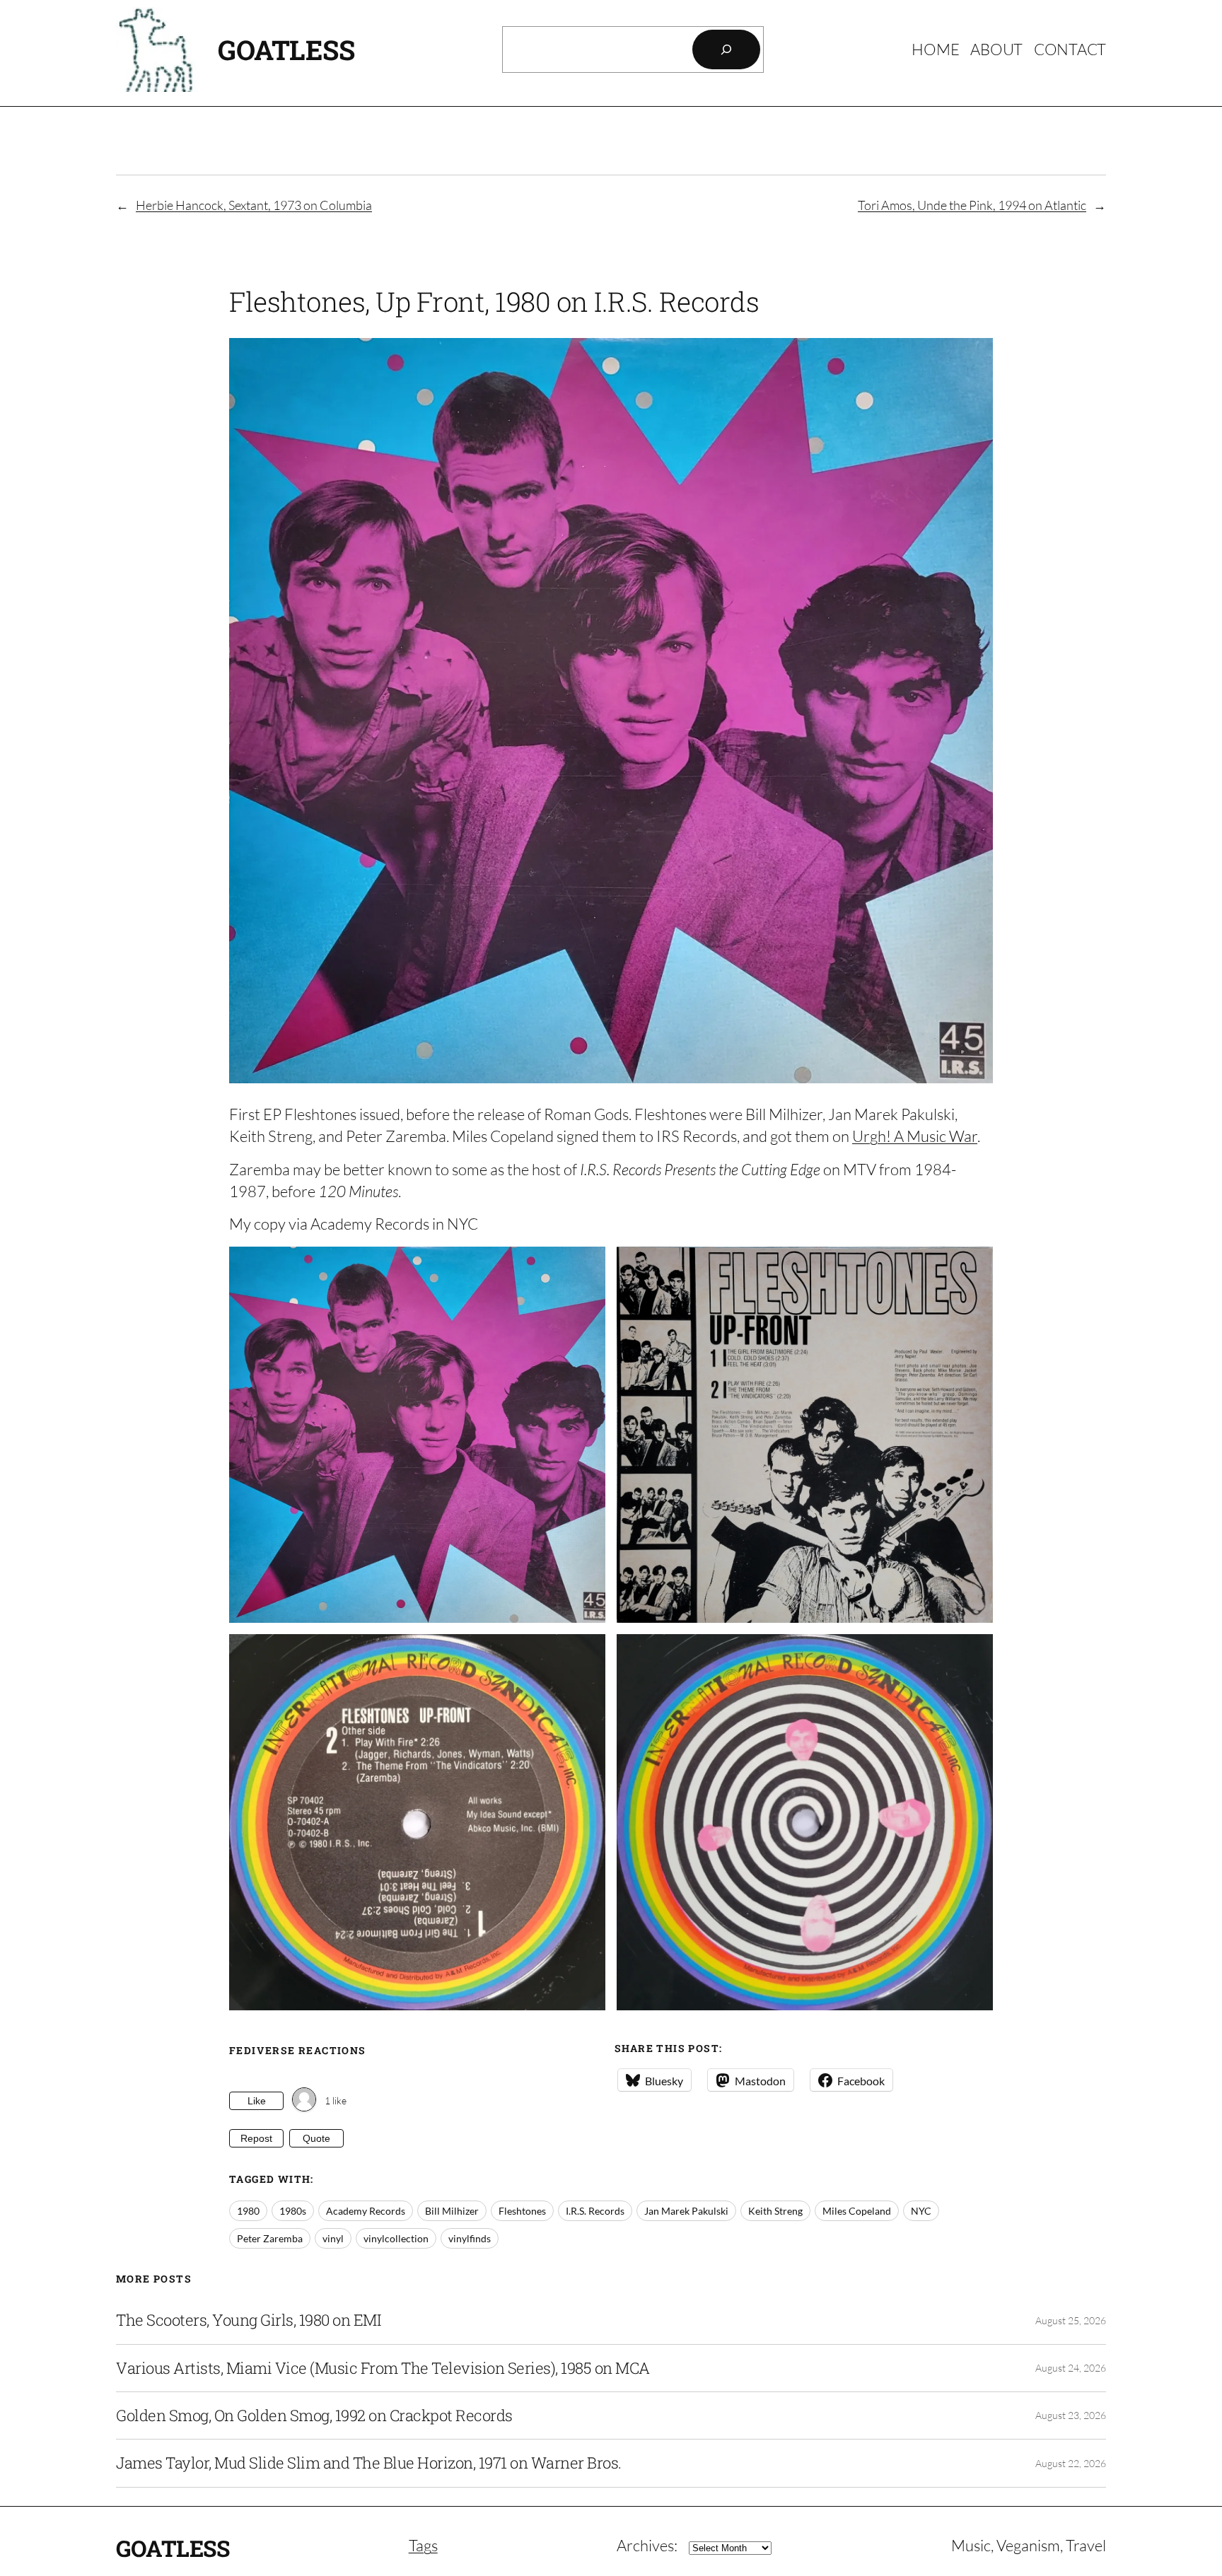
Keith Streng (775, 2211)
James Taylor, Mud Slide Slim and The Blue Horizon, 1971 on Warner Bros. (369, 2463)
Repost (256, 2138)
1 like (336, 2100)
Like (257, 2101)
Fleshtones (522, 2211)
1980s (293, 2211)
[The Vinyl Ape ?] (304, 2100)
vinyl (333, 2238)
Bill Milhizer (452, 2211)
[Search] (726, 49)
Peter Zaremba (270, 2238)
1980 (248, 2211)
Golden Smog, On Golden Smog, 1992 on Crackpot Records (314, 2415)
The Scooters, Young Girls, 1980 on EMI (248, 2320)
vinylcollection (396, 2238)
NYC (921, 2211)
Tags (423, 2545)
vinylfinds (470, 2238)
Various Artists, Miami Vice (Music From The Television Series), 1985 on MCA (383, 2368)
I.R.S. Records (595, 2211)
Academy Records (366, 2211)
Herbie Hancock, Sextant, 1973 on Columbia (254, 205)
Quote (316, 2138)
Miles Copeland (857, 2211)
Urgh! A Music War (915, 1136)
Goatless (286, 49)
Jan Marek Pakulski (686, 2211)
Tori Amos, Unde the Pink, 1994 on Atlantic (972, 205)
